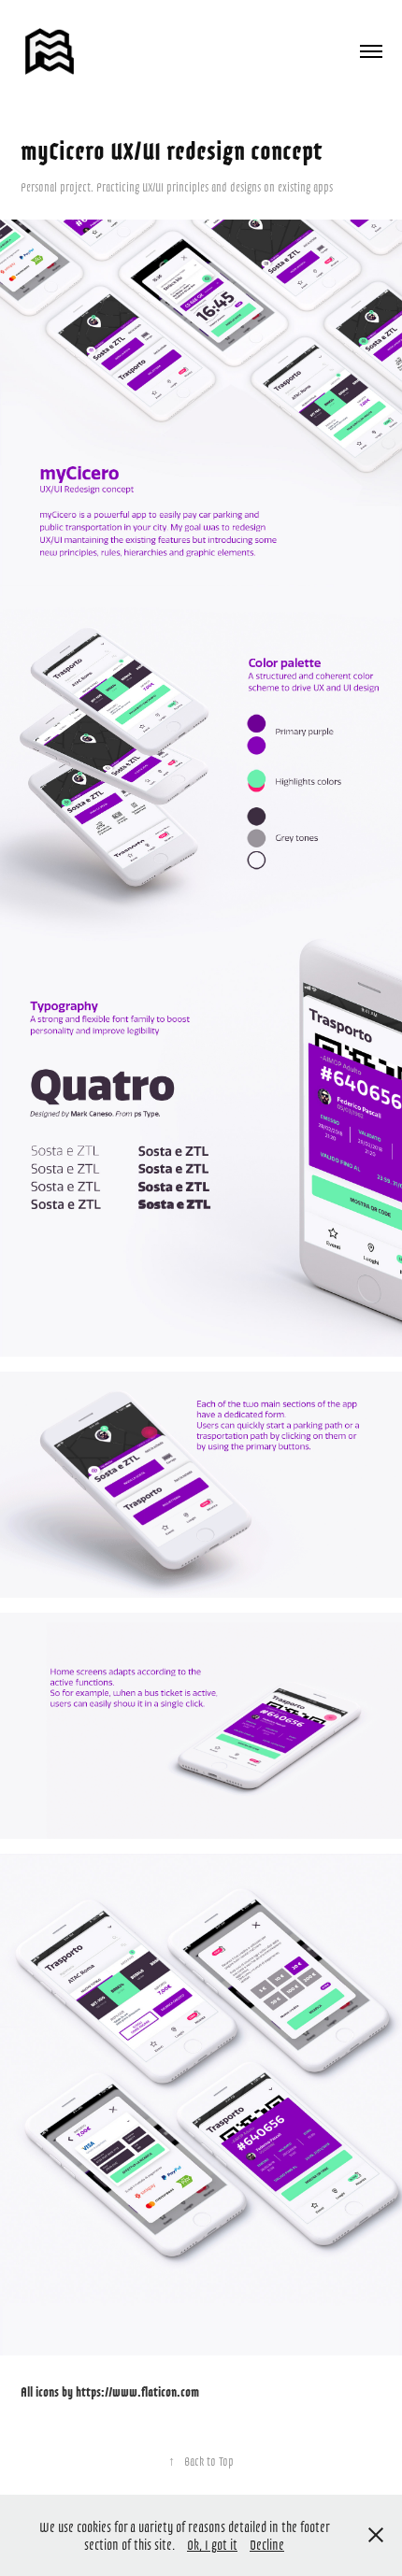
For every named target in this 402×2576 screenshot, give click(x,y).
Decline (267, 2544)
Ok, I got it (212, 2544)
